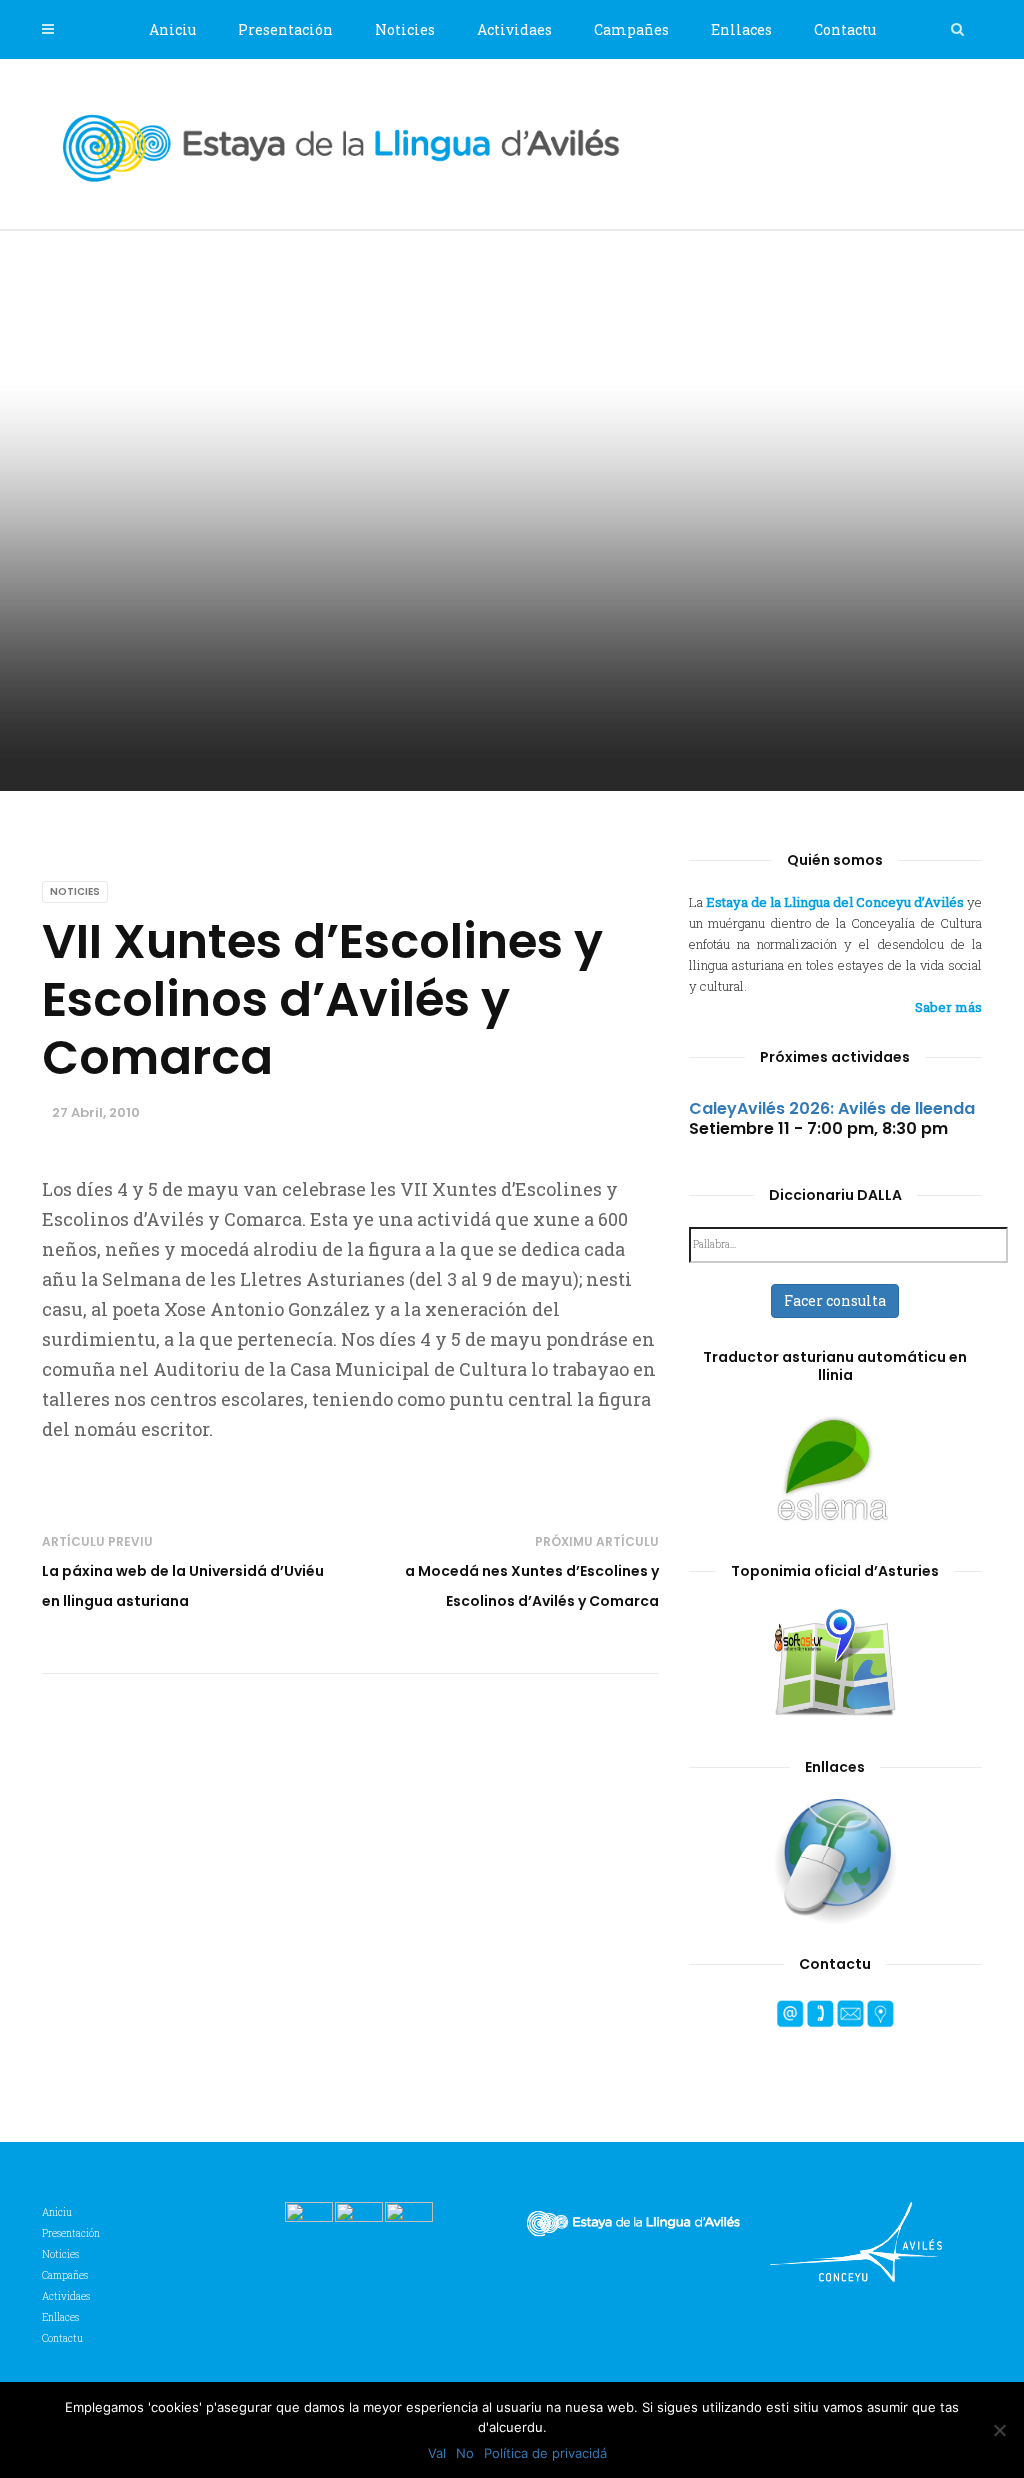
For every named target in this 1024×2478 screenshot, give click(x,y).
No (465, 2453)
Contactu (845, 29)
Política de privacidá (545, 2453)
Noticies (405, 29)
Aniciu (172, 29)
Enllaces (741, 29)
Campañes (631, 29)
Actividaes (514, 29)
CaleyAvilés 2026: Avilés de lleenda (832, 1108)
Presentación (285, 29)
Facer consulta (835, 1300)
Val (437, 2453)
